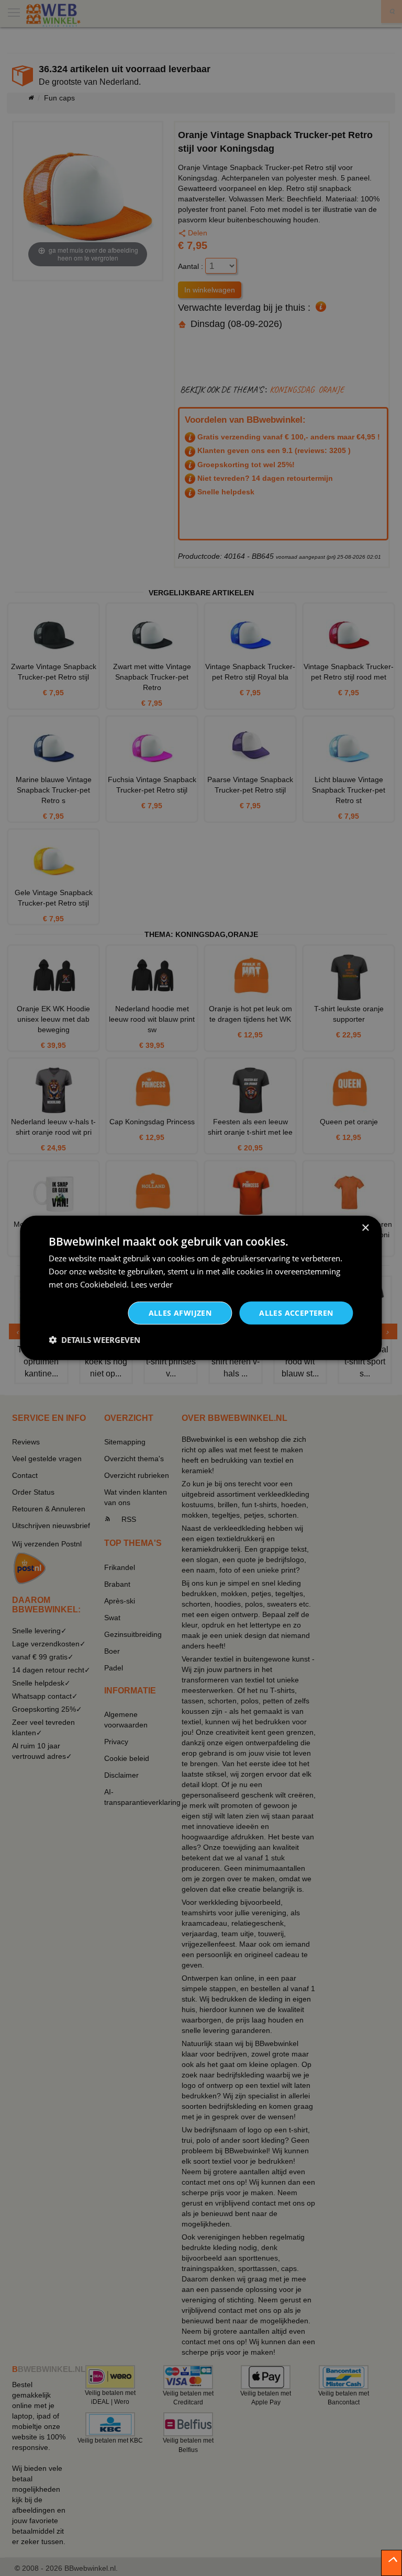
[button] (94, 1340)
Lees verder (152, 1284)
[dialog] (201, 1288)
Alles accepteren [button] (296, 1312)
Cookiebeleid (103, 1284)
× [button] (365, 1228)
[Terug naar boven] (392, 2563)
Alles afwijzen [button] (180, 1312)
